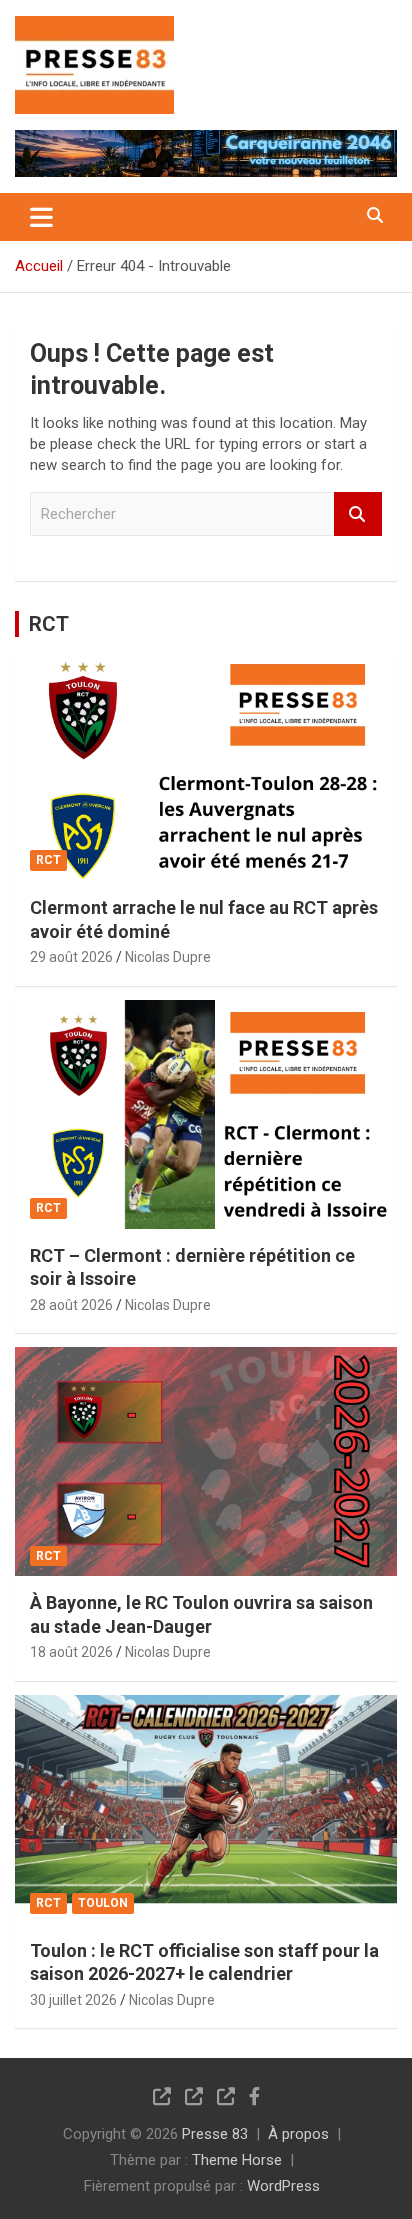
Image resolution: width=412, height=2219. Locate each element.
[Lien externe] (94, 30)
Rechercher (358, 514)
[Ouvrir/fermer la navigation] (41, 217)
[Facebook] (254, 2096)
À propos (298, 2134)
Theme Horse (237, 2160)
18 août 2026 (71, 1652)
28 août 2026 (71, 1305)
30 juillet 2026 (73, 2000)
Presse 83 (215, 2134)
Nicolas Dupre (168, 957)
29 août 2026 (71, 957)
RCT (49, 624)
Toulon (103, 1903)
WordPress (283, 2186)
